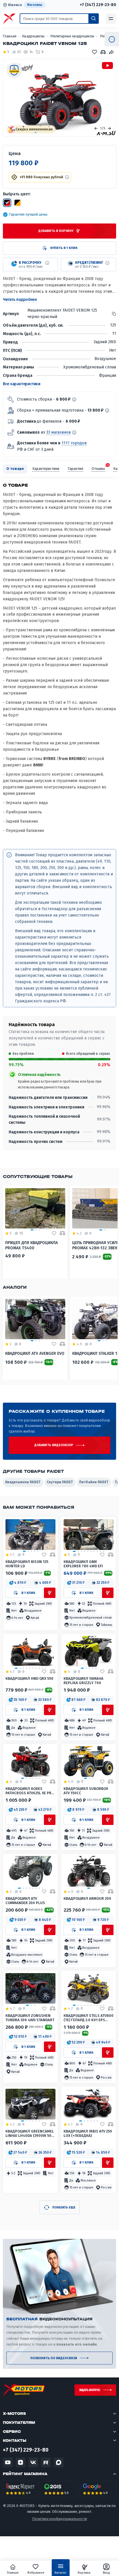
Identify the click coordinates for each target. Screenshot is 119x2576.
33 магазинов (58, 432)
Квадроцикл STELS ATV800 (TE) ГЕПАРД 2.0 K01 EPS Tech (89, 2018)
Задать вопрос (90, 2390)
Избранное (36, 2573)
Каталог (61, 2573)
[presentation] (96, 128)
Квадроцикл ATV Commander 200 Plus (25, 1901)
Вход (106, 2573)
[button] (18, 1583)
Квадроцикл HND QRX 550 (29, 1678)
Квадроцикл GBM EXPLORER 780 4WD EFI (83, 1564)
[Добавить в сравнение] (53, 1555)
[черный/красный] (7, 203)
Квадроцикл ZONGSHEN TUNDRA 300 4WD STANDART (30, 2018)
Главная (13, 2573)
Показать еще (64, 2207)
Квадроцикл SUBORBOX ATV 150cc (86, 1791)
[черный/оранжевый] (17, 203)
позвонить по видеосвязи (54, 2358)
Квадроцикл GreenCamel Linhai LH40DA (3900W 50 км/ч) (30, 2134)
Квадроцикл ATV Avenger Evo (35, 1354)
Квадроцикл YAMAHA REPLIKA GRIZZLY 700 (83, 1681)
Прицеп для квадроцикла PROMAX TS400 (31, 1245)
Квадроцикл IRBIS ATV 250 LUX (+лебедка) (88, 2133)
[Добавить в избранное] (44, 1555)
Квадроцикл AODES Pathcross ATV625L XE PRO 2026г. (30, 1791)
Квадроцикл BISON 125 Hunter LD (27, 1564)
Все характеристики (22, 384)
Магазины (35, 5)
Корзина (84, 2573)
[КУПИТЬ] (50, 1593)
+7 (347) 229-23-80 (98, 5)
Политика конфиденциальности (59, 2519)
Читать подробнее (20, 300)
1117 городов (74, 443)
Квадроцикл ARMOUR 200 (87, 1898)
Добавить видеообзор (54, 1445)
